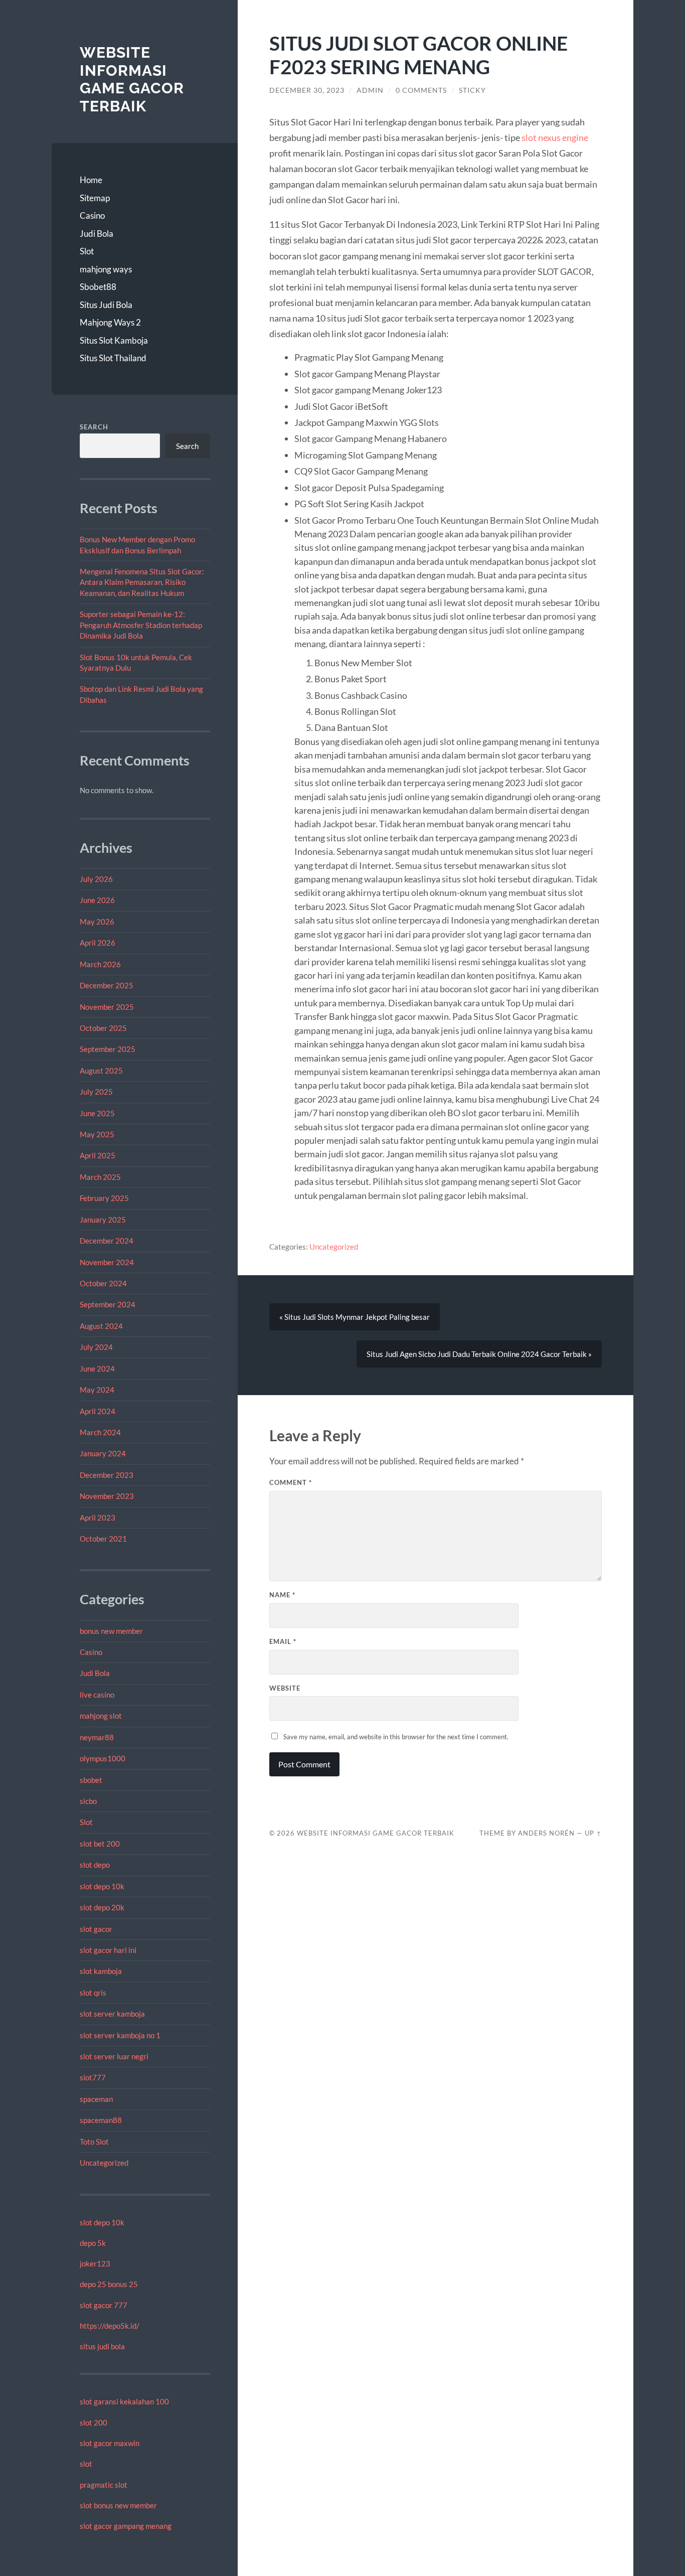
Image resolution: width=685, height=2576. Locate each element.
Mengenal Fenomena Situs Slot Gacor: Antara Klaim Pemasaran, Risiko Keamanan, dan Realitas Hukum (142, 582)
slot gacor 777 (104, 2305)
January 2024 (103, 1453)
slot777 (93, 2077)
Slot (87, 251)
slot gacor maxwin (110, 2443)
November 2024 (107, 1262)
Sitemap (95, 198)
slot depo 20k (102, 1907)
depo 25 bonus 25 (109, 2284)
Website (285, 1688)
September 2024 (108, 1304)
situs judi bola (102, 2346)
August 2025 (101, 1071)
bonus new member (111, 1631)
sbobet (91, 1780)
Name (282, 1595)
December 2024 (107, 1241)
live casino (97, 1695)
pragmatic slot (104, 2485)
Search (94, 427)
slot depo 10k (102, 1886)
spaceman (96, 2099)
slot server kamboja (112, 2014)
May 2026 (97, 922)
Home (91, 180)
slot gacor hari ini (108, 1950)
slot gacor (96, 1929)
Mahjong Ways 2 (110, 322)
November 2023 (107, 1496)
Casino (92, 215)
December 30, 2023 (307, 90)
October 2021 (103, 1539)
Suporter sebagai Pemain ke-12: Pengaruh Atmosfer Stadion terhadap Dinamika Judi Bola (141, 625)
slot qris (93, 1993)
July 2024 (96, 1347)
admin (370, 90)
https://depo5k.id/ (110, 2326)
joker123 (95, 2263)
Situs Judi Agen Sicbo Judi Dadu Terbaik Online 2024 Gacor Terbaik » (479, 1354)
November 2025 (107, 1007)
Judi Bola (97, 234)
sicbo (88, 1801)
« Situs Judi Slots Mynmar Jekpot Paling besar (355, 1317)
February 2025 (104, 1198)
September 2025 (108, 1049)
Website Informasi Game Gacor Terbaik (132, 79)
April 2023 (98, 1518)
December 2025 (107, 985)
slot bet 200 (100, 1844)
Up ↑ (593, 1833)
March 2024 (100, 1432)
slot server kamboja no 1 (120, 2035)
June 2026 (97, 900)
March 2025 (100, 1177)
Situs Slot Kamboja (114, 340)
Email (283, 1641)
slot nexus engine (555, 137)
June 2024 (97, 1369)
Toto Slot (94, 2142)
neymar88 (97, 1737)
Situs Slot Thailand (113, 358)
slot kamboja (101, 1971)
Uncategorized (104, 2163)
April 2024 (98, 1411)
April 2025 (98, 1155)
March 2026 (100, 964)
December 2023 (107, 1475)
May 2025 (97, 1134)
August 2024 (101, 1326)
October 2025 (103, 1028)
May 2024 (97, 1390)
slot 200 (94, 2422)
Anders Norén (546, 1833)
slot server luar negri (114, 2056)
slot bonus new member (118, 2505)
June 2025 (97, 1113)
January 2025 (103, 1220)
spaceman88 (101, 2120)
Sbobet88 (98, 287)
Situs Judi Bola (106, 305)
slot (86, 2464)
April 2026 (98, 943)
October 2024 (103, 1283)
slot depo (95, 1865)
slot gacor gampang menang (126, 2526)
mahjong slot (101, 1716)
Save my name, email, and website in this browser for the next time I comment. (396, 1737)
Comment (291, 1482)
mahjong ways (106, 269)
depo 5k (93, 2243)
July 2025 (96, 1092)
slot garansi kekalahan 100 (124, 2401)
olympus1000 (103, 1758)
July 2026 (96, 879)
